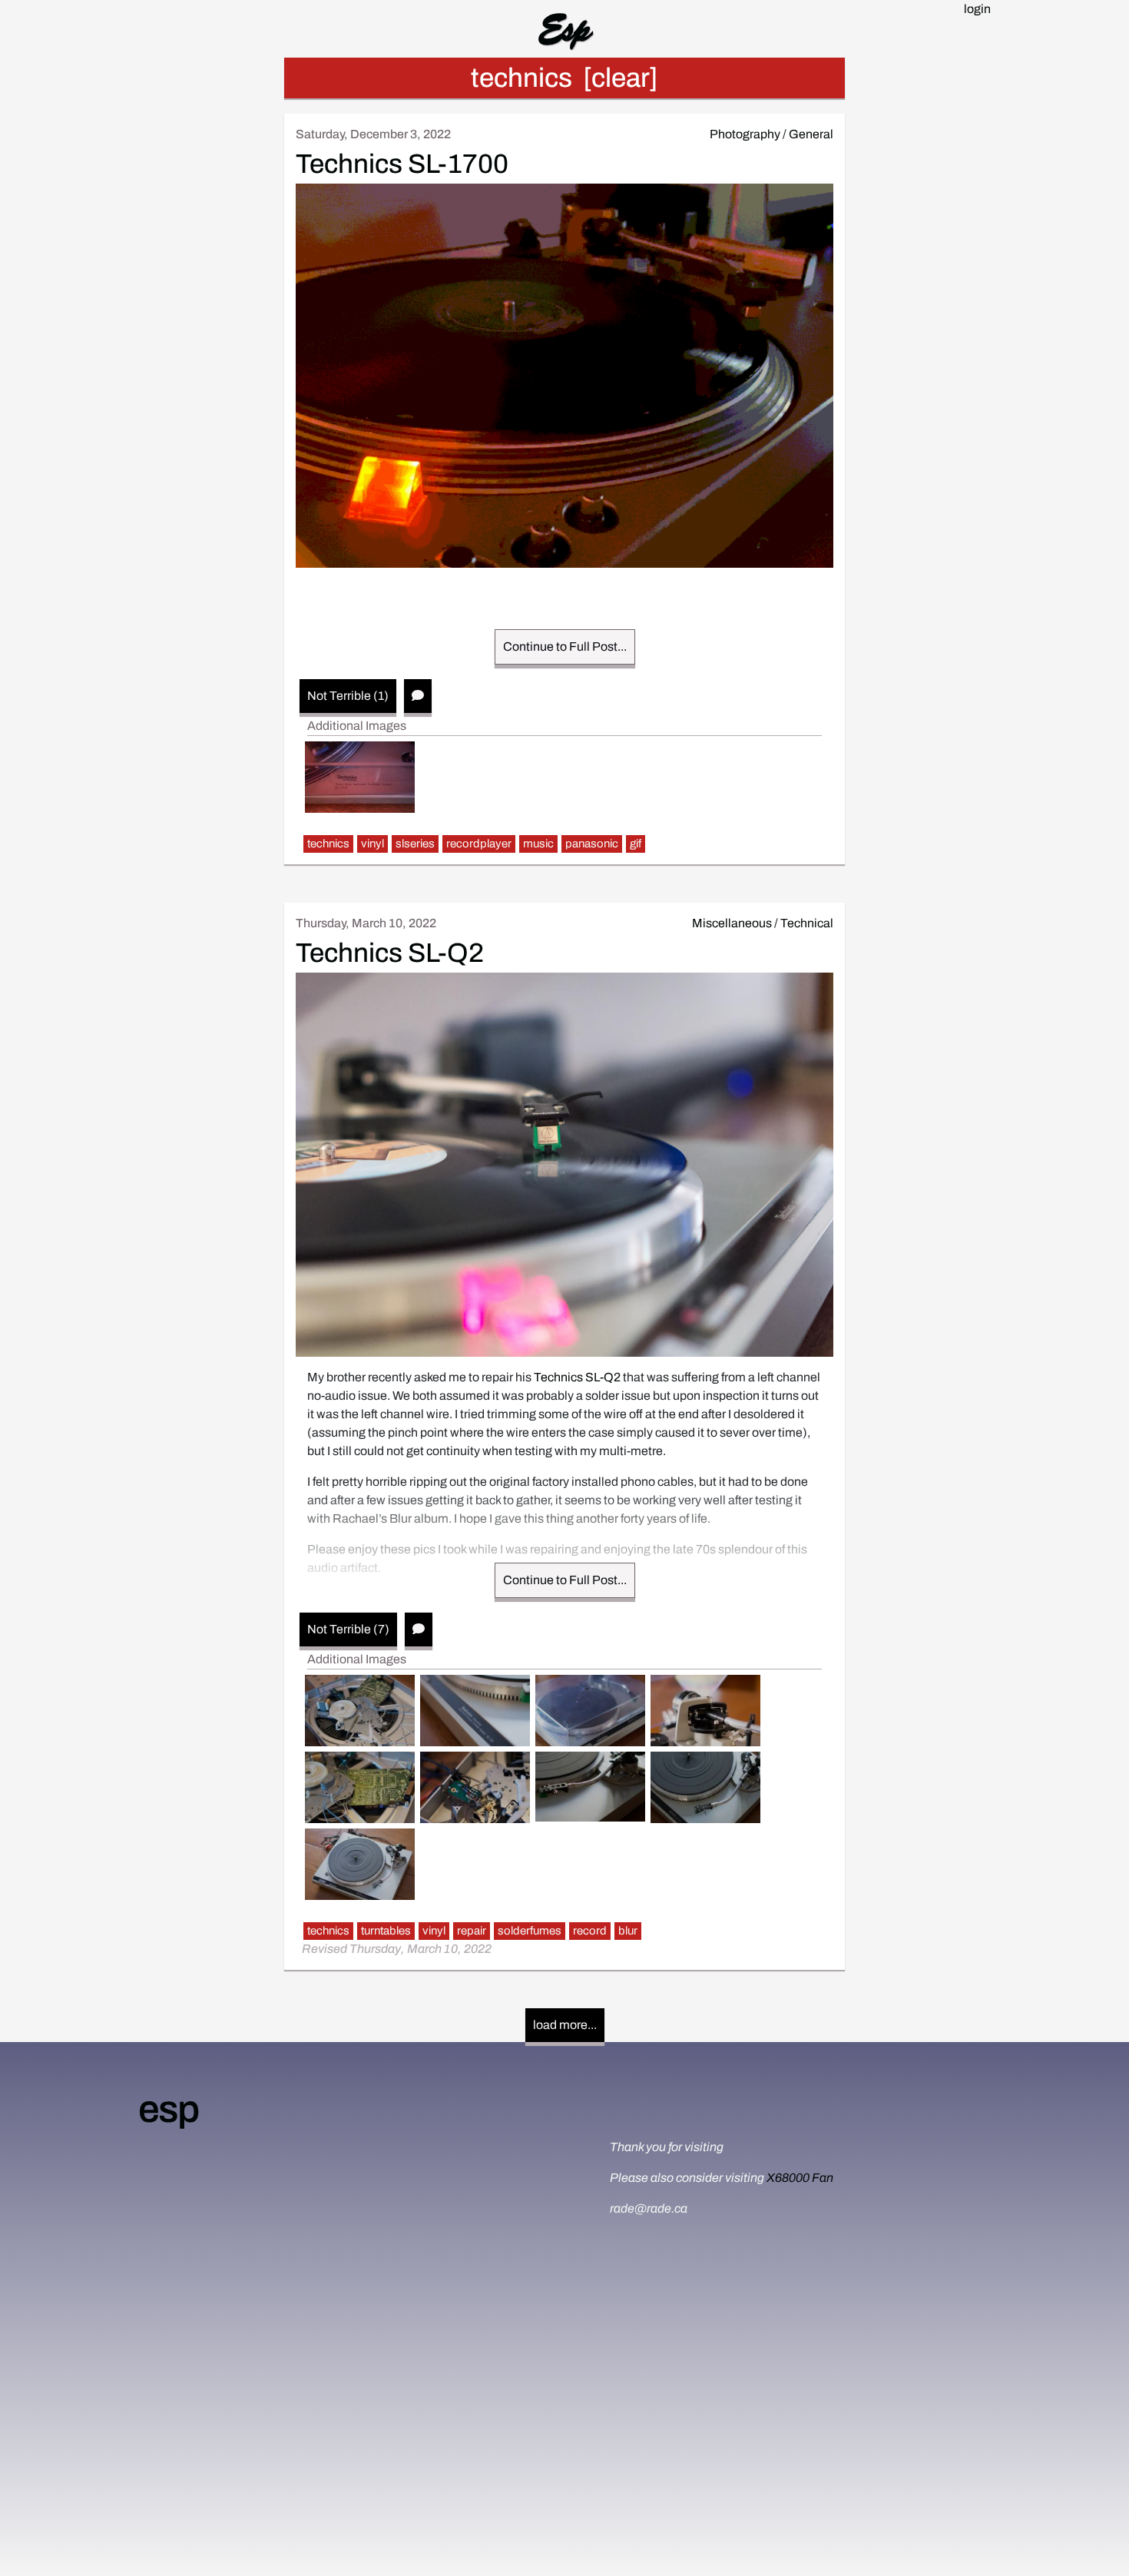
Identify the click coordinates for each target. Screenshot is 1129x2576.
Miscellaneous (732, 923)
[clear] (621, 78)
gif (636, 844)
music (538, 844)
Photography (745, 134)
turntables (386, 1931)
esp (168, 2109)
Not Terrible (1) (348, 696)
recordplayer (479, 844)
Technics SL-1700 (402, 164)
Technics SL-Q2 (390, 953)
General (811, 134)
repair (472, 1931)
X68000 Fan (800, 2178)
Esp (565, 28)
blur (628, 1931)
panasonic (592, 844)
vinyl (372, 844)
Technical (807, 923)
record (590, 1931)
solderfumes (530, 1931)
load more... (565, 2025)
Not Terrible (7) (348, 1629)
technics (328, 844)
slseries (415, 844)
